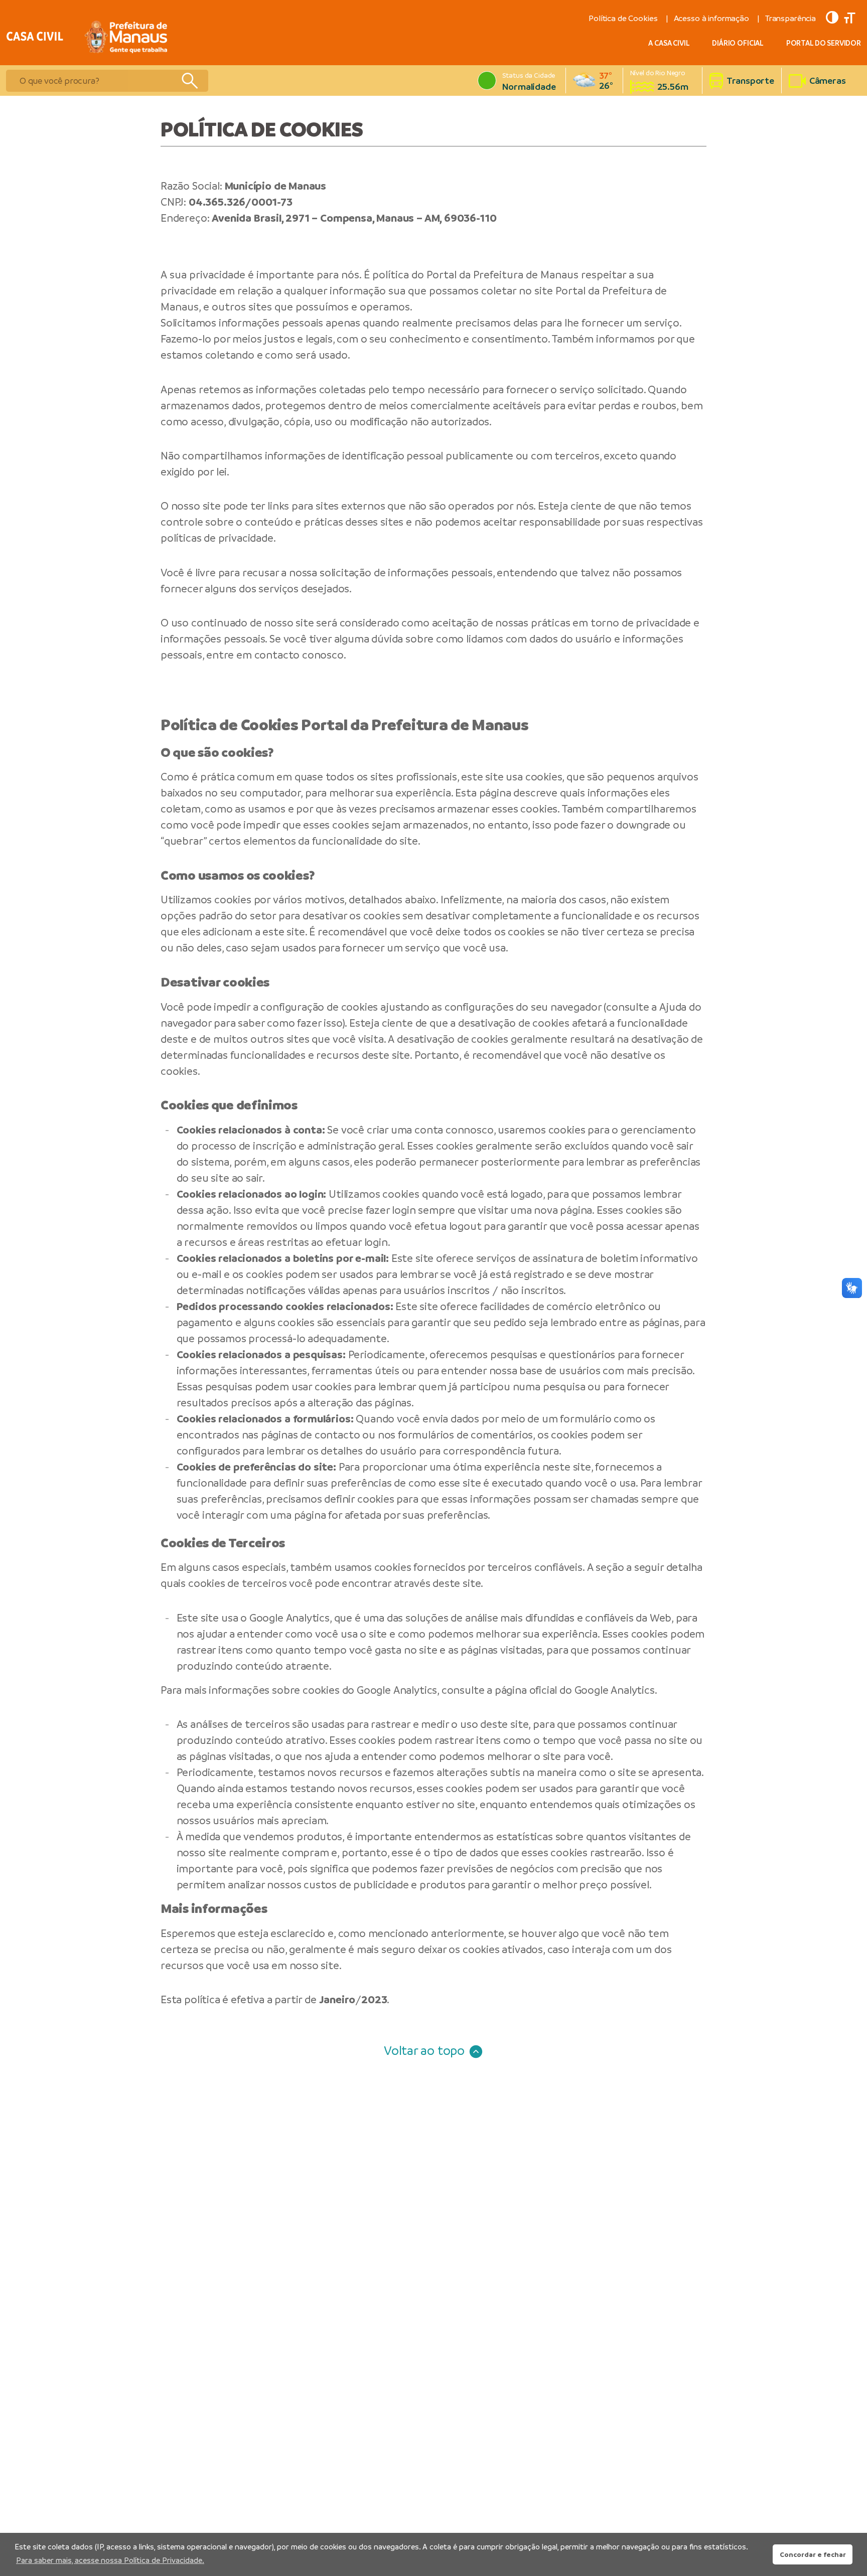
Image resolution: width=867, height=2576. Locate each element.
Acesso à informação (711, 18)
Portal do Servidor (824, 43)
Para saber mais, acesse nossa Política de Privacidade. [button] (110, 2560)
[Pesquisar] (189, 81)
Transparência (790, 18)
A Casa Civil (669, 43)
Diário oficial (738, 43)
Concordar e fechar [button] (813, 2554)
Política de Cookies (623, 18)
